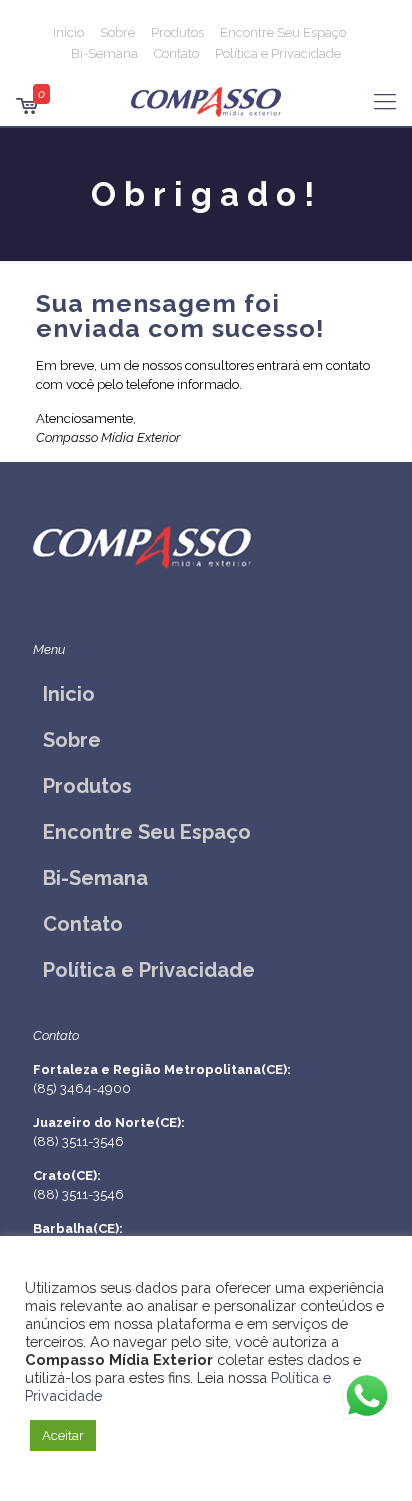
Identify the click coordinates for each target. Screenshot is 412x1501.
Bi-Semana (104, 53)
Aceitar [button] (63, 1435)
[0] (26, 108)
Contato (176, 53)
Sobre (117, 32)
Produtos (177, 32)
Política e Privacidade (278, 53)
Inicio (68, 32)
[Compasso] (206, 101)
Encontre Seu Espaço (283, 32)
